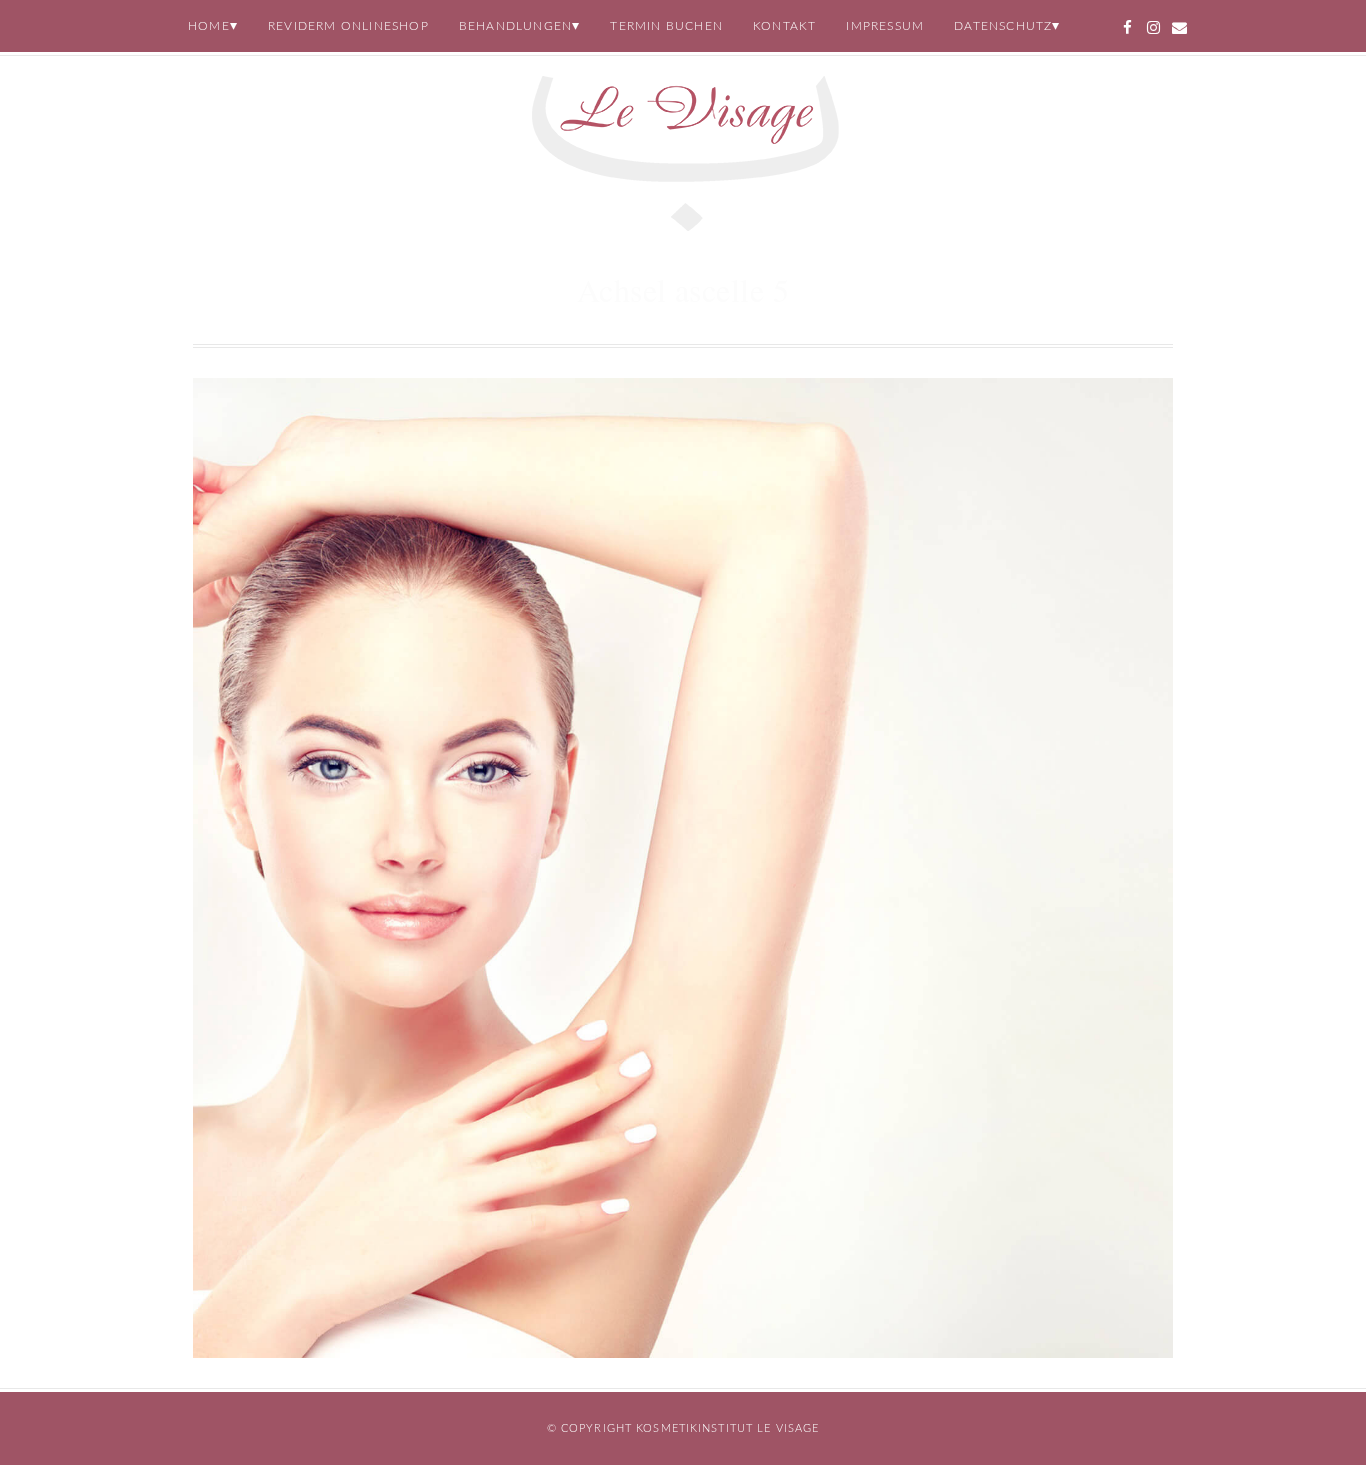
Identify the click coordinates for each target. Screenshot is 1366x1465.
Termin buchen (666, 26)
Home (209, 26)
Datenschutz (1003, 26)
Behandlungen (515, 26)
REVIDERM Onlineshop (348, 26)
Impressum (885, 26)
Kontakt (784, 26)
